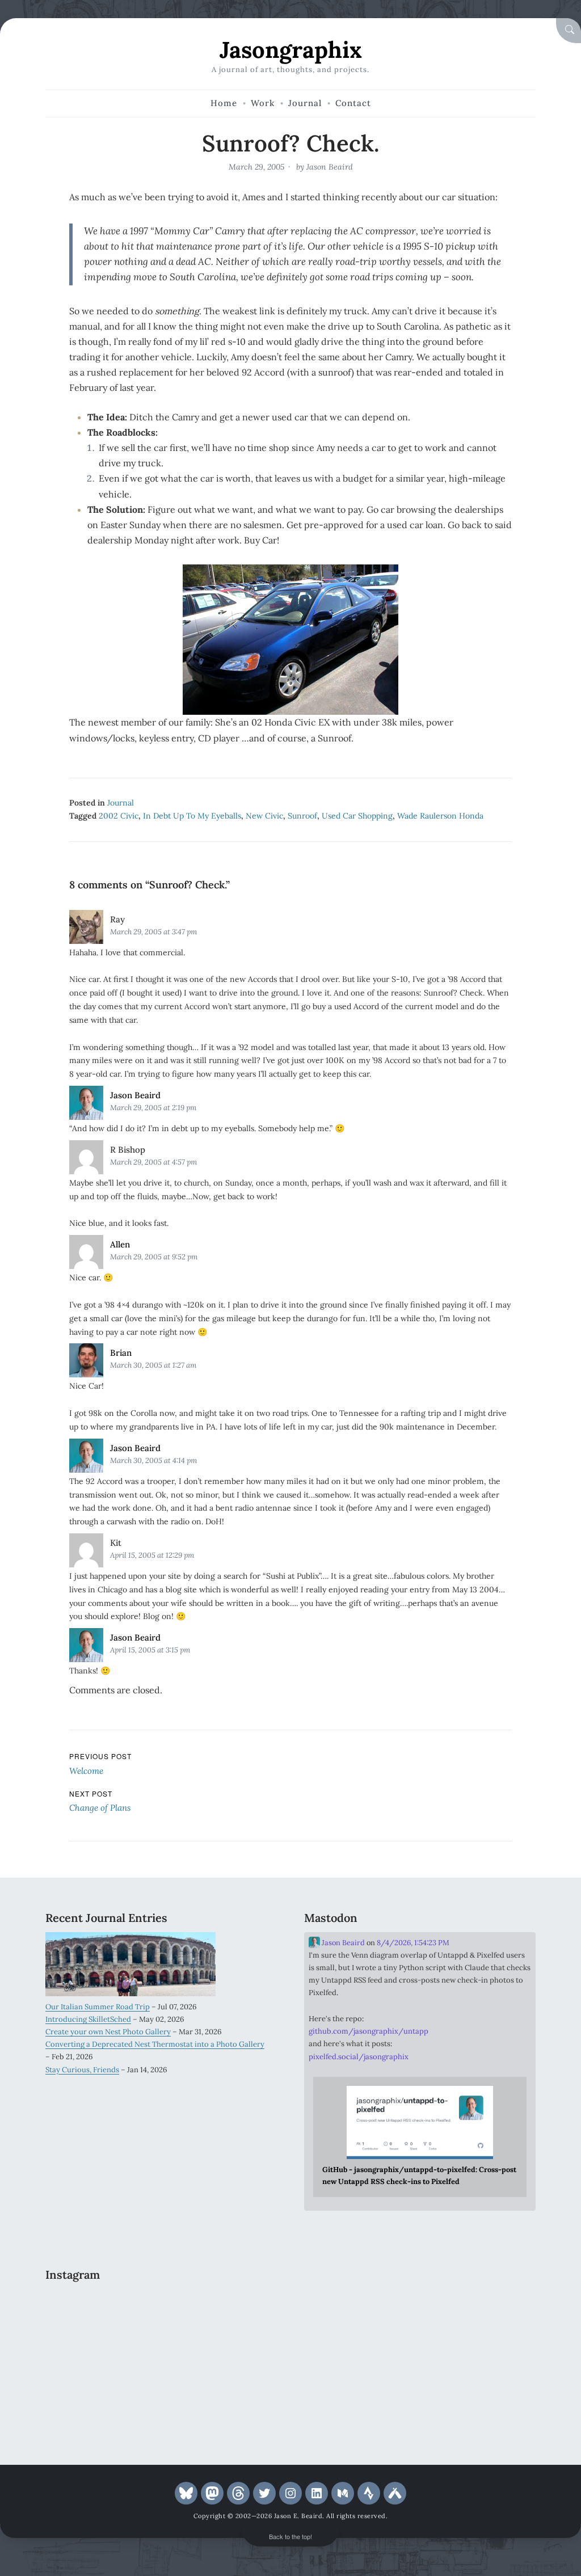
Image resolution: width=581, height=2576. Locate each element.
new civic (264, 816)
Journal (121, 803)
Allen (120, 1244)
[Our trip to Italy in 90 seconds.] (82, 2356)
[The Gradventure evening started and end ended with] (240, 2403)
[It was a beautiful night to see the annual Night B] (240, 2356)
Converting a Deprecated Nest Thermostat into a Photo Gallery (155, 2044)
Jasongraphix (291, 50)
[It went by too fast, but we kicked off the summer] (82, 2403)
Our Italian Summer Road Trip (98, 2007)
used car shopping (357, 816)
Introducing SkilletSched (88, 2019)
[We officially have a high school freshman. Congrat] (161, 2403)
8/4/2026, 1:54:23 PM (413, 1943)
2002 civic (119, 816)
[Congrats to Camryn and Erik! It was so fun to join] (240, 2309)
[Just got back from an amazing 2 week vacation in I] (161, 2356)
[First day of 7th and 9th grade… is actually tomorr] (82, 2309)
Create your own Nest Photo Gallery (108, 2032)
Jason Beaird (330, 167)
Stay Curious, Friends (82, 2070)
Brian (121, 1353)
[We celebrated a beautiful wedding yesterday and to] (161, 2309)
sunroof (302, 816)
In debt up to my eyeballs (192, 816)
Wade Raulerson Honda (440, 816)
